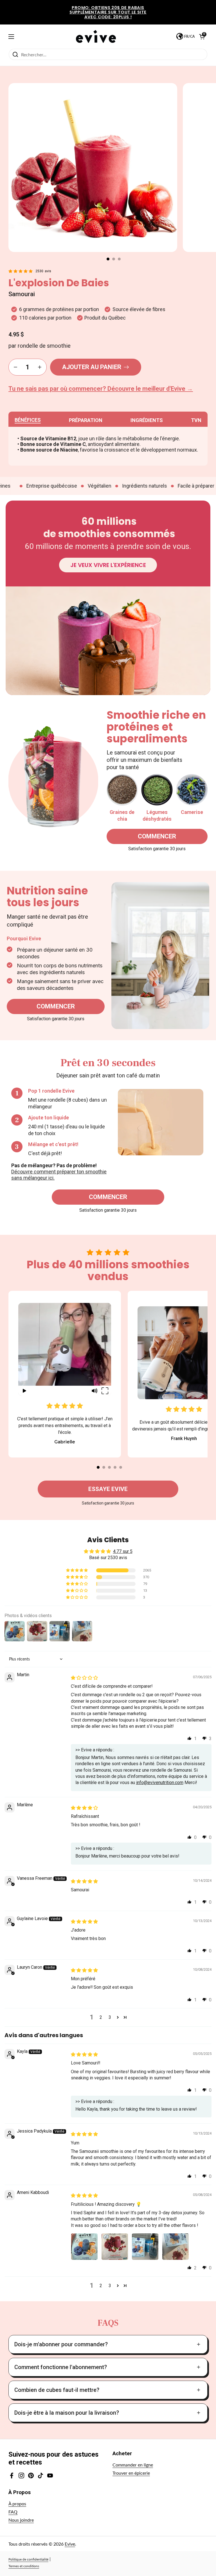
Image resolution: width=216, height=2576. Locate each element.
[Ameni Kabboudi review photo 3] (145, 2247)
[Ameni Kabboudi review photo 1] (84, 2247)
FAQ (13, 2512)
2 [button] (101, 2017)
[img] (84, 1678)
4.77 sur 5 (123, 1551)
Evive (70, 2544)
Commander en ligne (133, 2465)
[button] (108, 259)
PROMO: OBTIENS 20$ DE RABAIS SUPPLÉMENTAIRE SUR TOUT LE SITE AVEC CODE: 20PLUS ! (108, 12)
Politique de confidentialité (28, 2559)
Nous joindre (21, 2520)
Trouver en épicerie (131, 2473)
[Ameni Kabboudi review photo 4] (175, 2247)
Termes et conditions (24, 2566)
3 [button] (110, 2017)
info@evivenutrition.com (160, 1783)
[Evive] (96, 36)
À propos (17, 2504)
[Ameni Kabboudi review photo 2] (115, 2247)
